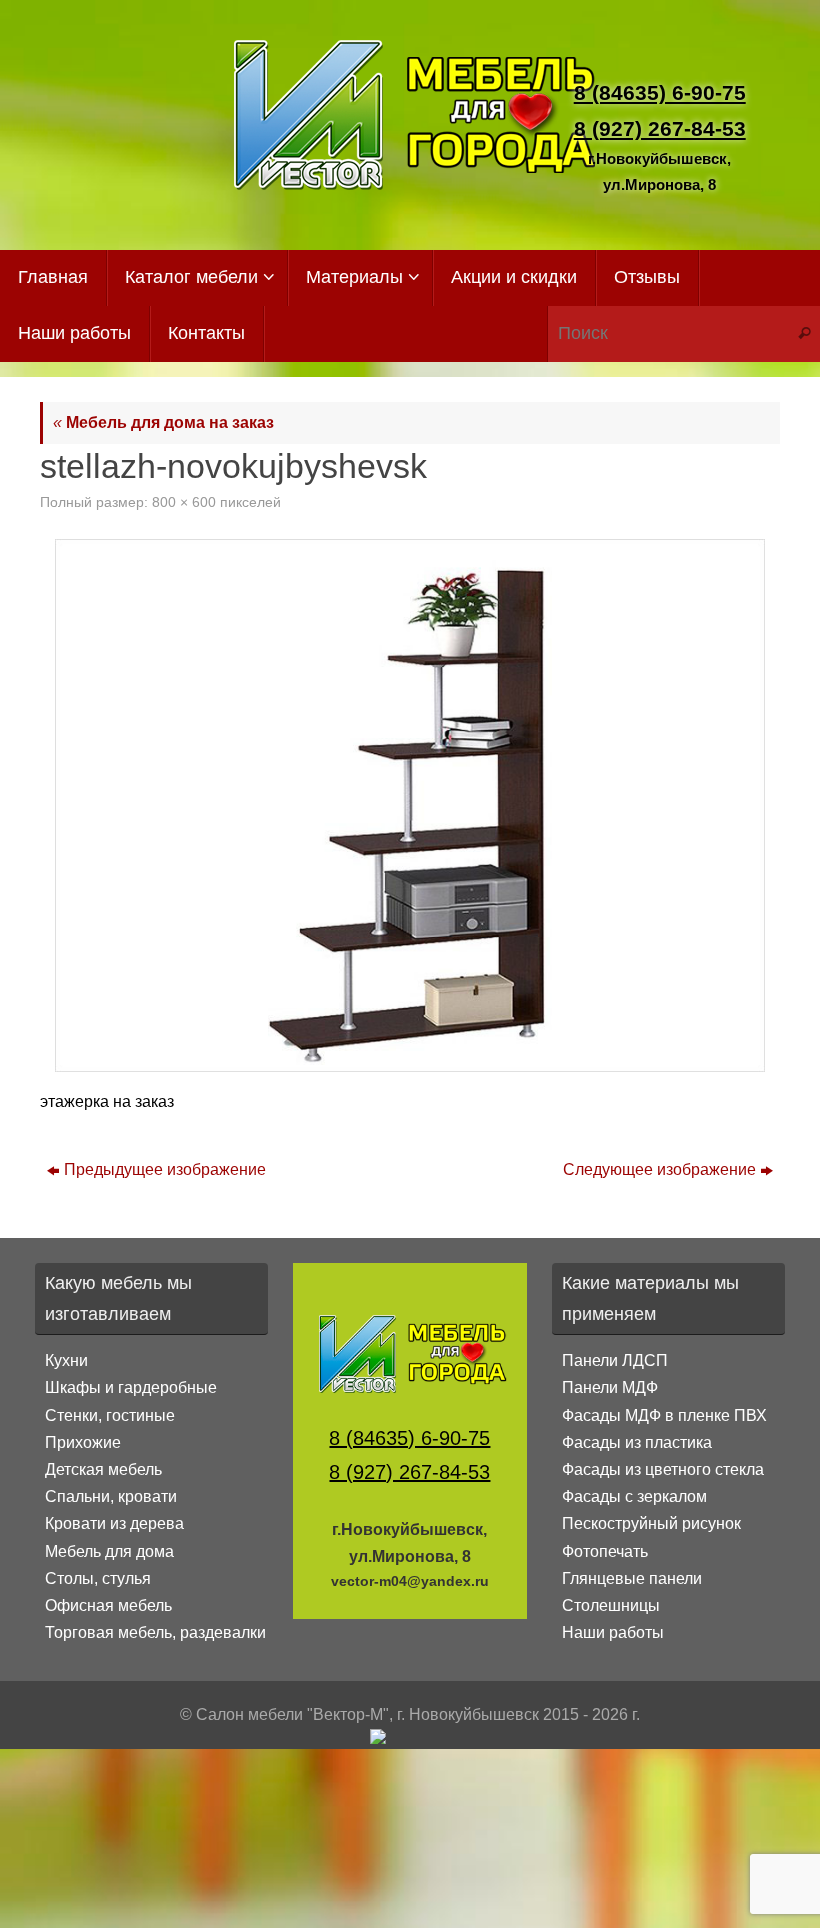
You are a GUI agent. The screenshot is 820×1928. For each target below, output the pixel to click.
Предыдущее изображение (165, 1169)
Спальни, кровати (111, 1496)
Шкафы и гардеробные (131, 1387)
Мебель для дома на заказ (163, 422)
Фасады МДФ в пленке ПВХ (664, 1415)
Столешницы (611, 1605)
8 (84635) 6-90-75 (660, 92)
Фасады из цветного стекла (663, 1469)
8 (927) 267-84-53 (660, 128)
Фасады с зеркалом (634, 1496)
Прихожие (83, 1442)
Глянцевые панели (632, 1578)
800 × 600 (184, 502)
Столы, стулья (98, 1578)
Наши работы (613, 1632)
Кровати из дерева (114, 1523)
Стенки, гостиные (110, 1415)
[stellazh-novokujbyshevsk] (410, 805)
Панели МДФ (610, 1387)
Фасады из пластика (637, 1442)
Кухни (66, 1360)
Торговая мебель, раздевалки (155, 1632)
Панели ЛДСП (615, 1360)
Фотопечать (605, 1551)
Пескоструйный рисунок (651, 1523)
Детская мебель (103, 1469)
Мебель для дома (109, 1551)
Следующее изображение (659, 1169)
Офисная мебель (108, 1605)
